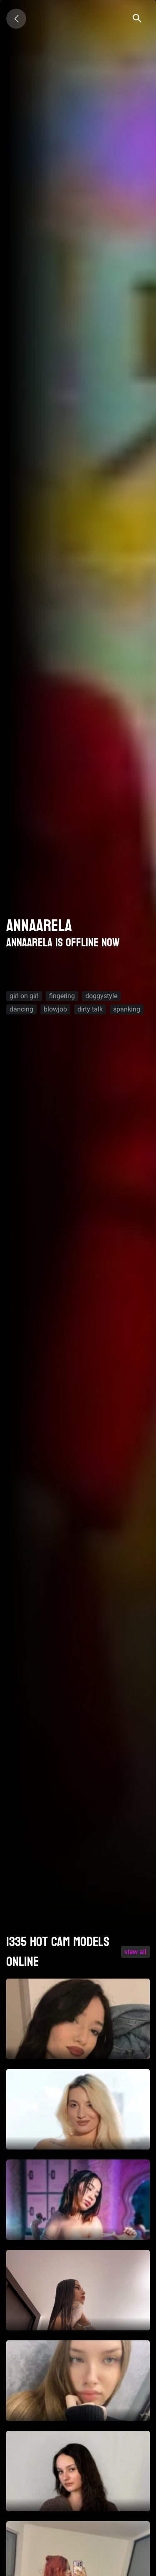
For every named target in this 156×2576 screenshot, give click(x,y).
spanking (127, 1009)
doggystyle (101, 996)
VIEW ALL (135, 1952)
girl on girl (24, 996)
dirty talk (90, 1009)
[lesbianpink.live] (16, 19)
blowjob (55, 1009)
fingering (62, 996)
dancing (21, 1009)
